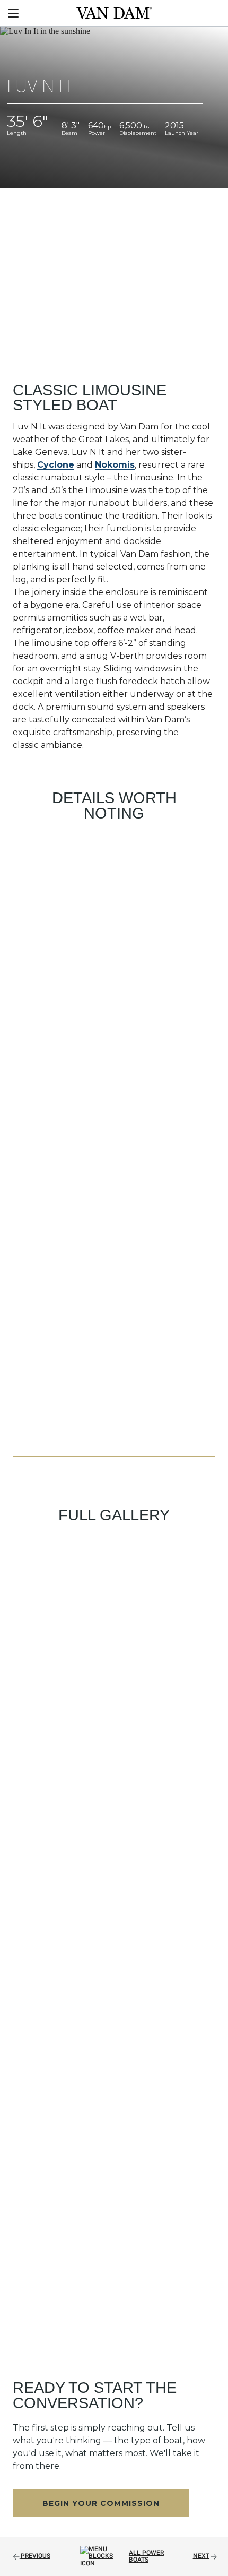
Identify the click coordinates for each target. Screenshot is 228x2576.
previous (36, 2556)
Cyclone (56, 465)
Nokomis (115, 465)
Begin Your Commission (101, 2503)
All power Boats (146, 2556)
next (201, 2556)
